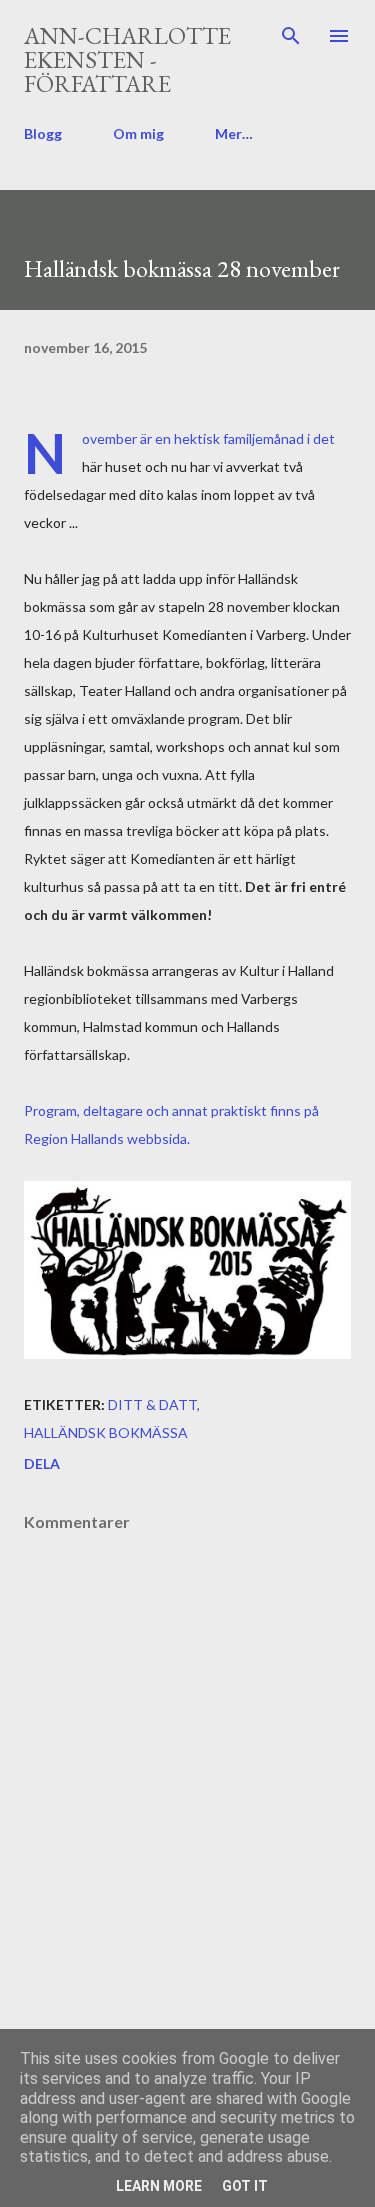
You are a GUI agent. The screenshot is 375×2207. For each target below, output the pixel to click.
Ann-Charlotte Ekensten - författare (127, 59)
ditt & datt (152, 1404)
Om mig (138, 133)
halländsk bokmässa (106, 1432)
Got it (245, 2186)
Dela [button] (42, 1463)
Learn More (159, 2186)
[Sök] (291, 36)
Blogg (43, 133)
